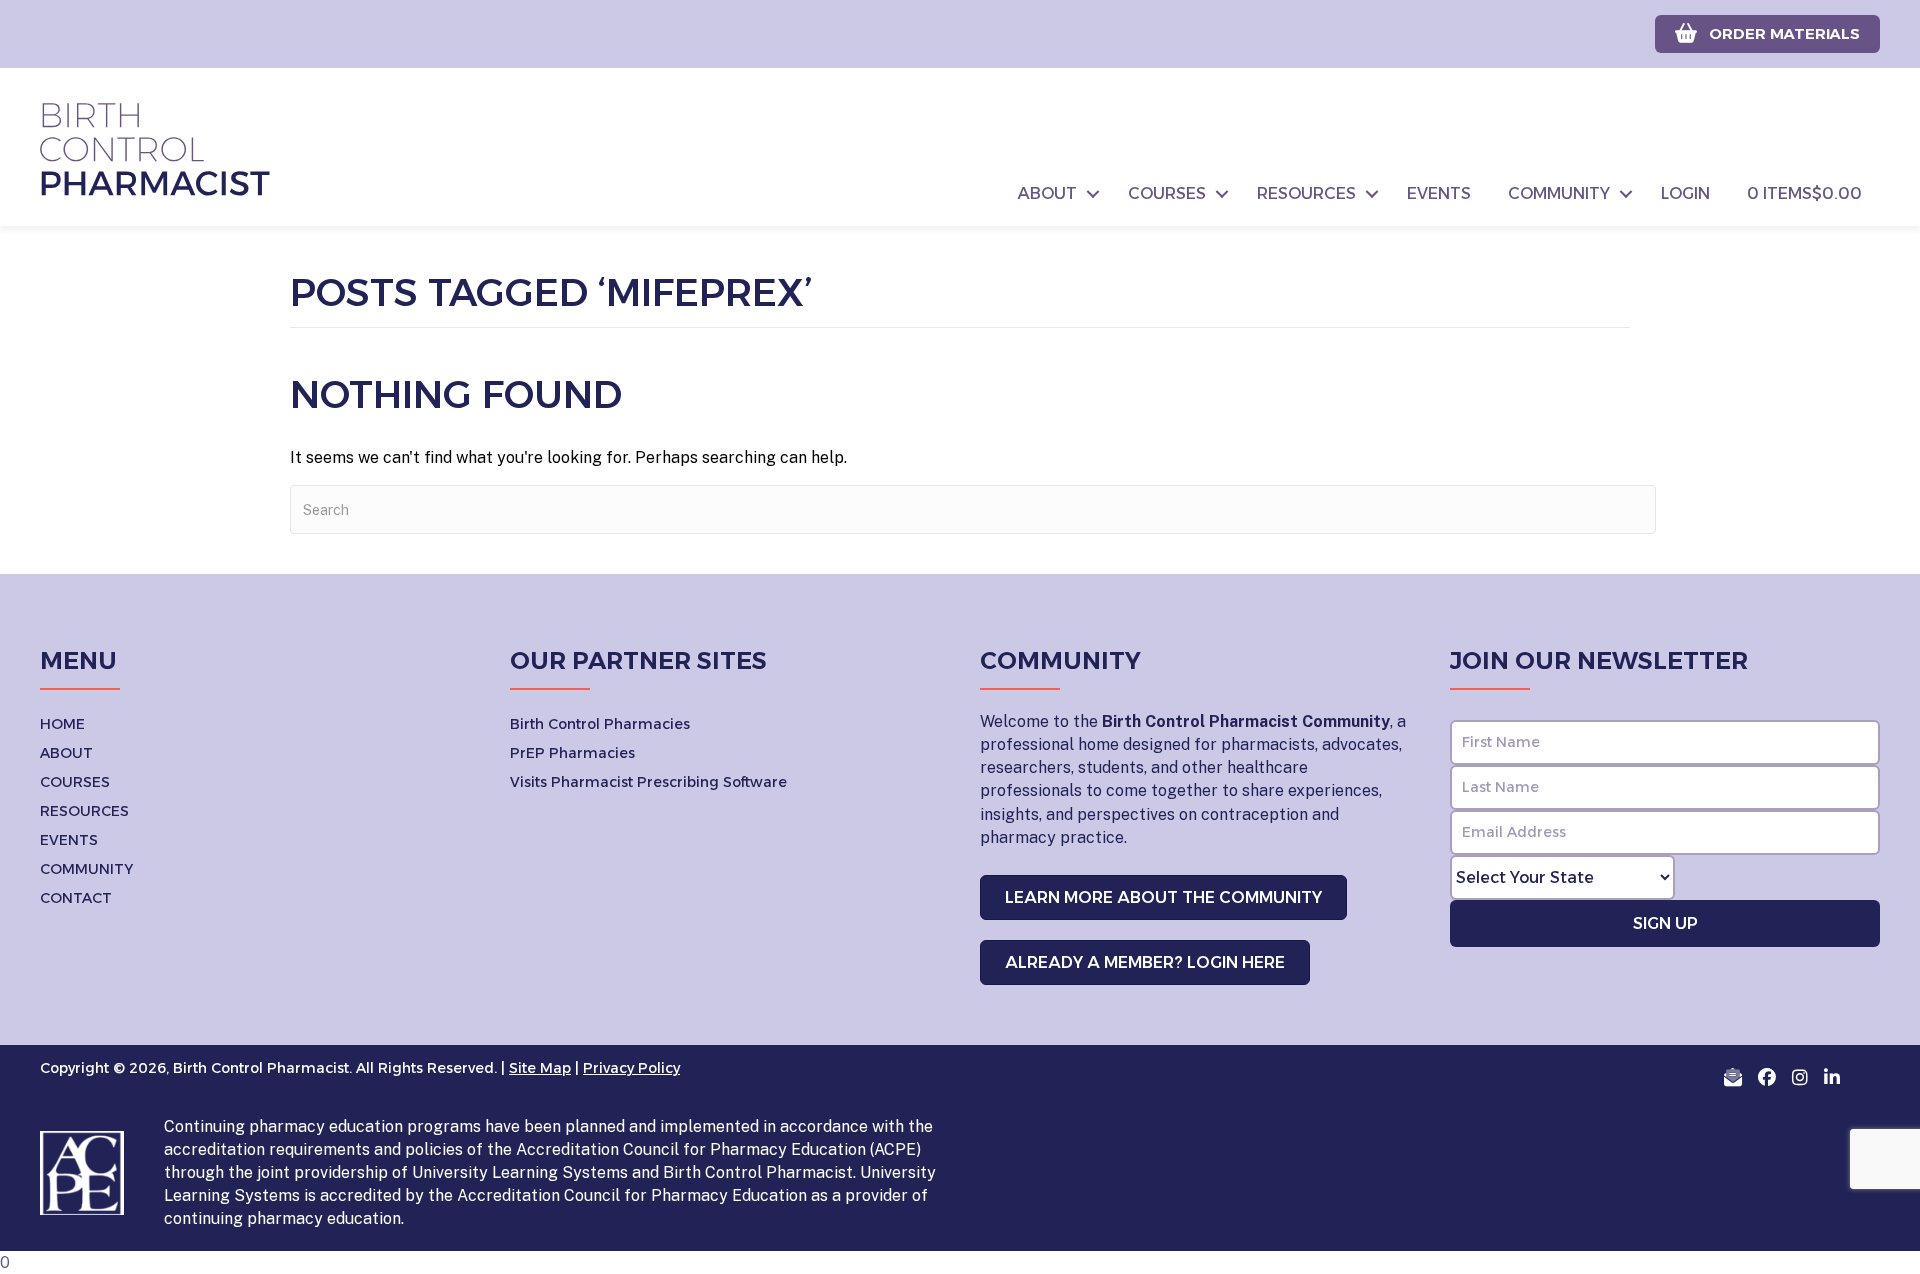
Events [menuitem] (1439, 193)
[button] (1093, 194)
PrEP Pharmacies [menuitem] (572, 753)
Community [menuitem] (1559, 193)
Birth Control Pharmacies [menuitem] (600, 724)
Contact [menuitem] (76, 898)
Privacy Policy (631, 1068)
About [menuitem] (1047, 193)
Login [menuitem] (1685, 193)
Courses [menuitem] (1167, 193)
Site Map (540, 1068)
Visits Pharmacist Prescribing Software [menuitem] (648, 782)
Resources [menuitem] (1306, 193)
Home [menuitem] (62, 724)
